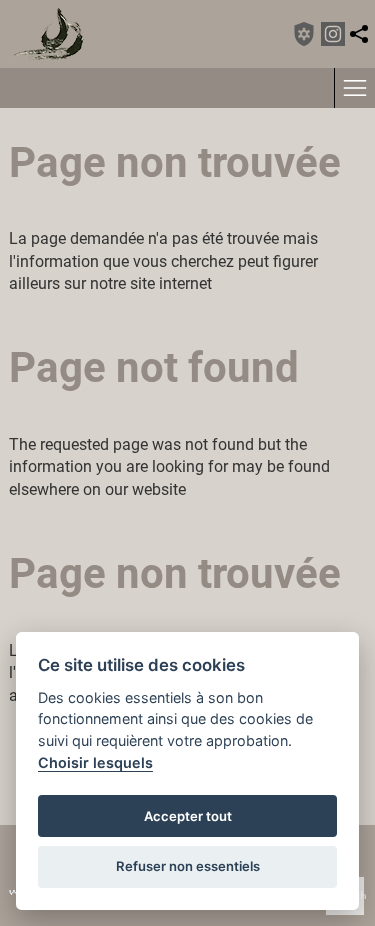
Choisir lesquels (95, 762)
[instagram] (333, 34)
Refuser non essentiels (188, 866)
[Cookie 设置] (304, 34)
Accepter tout (188, 816)
